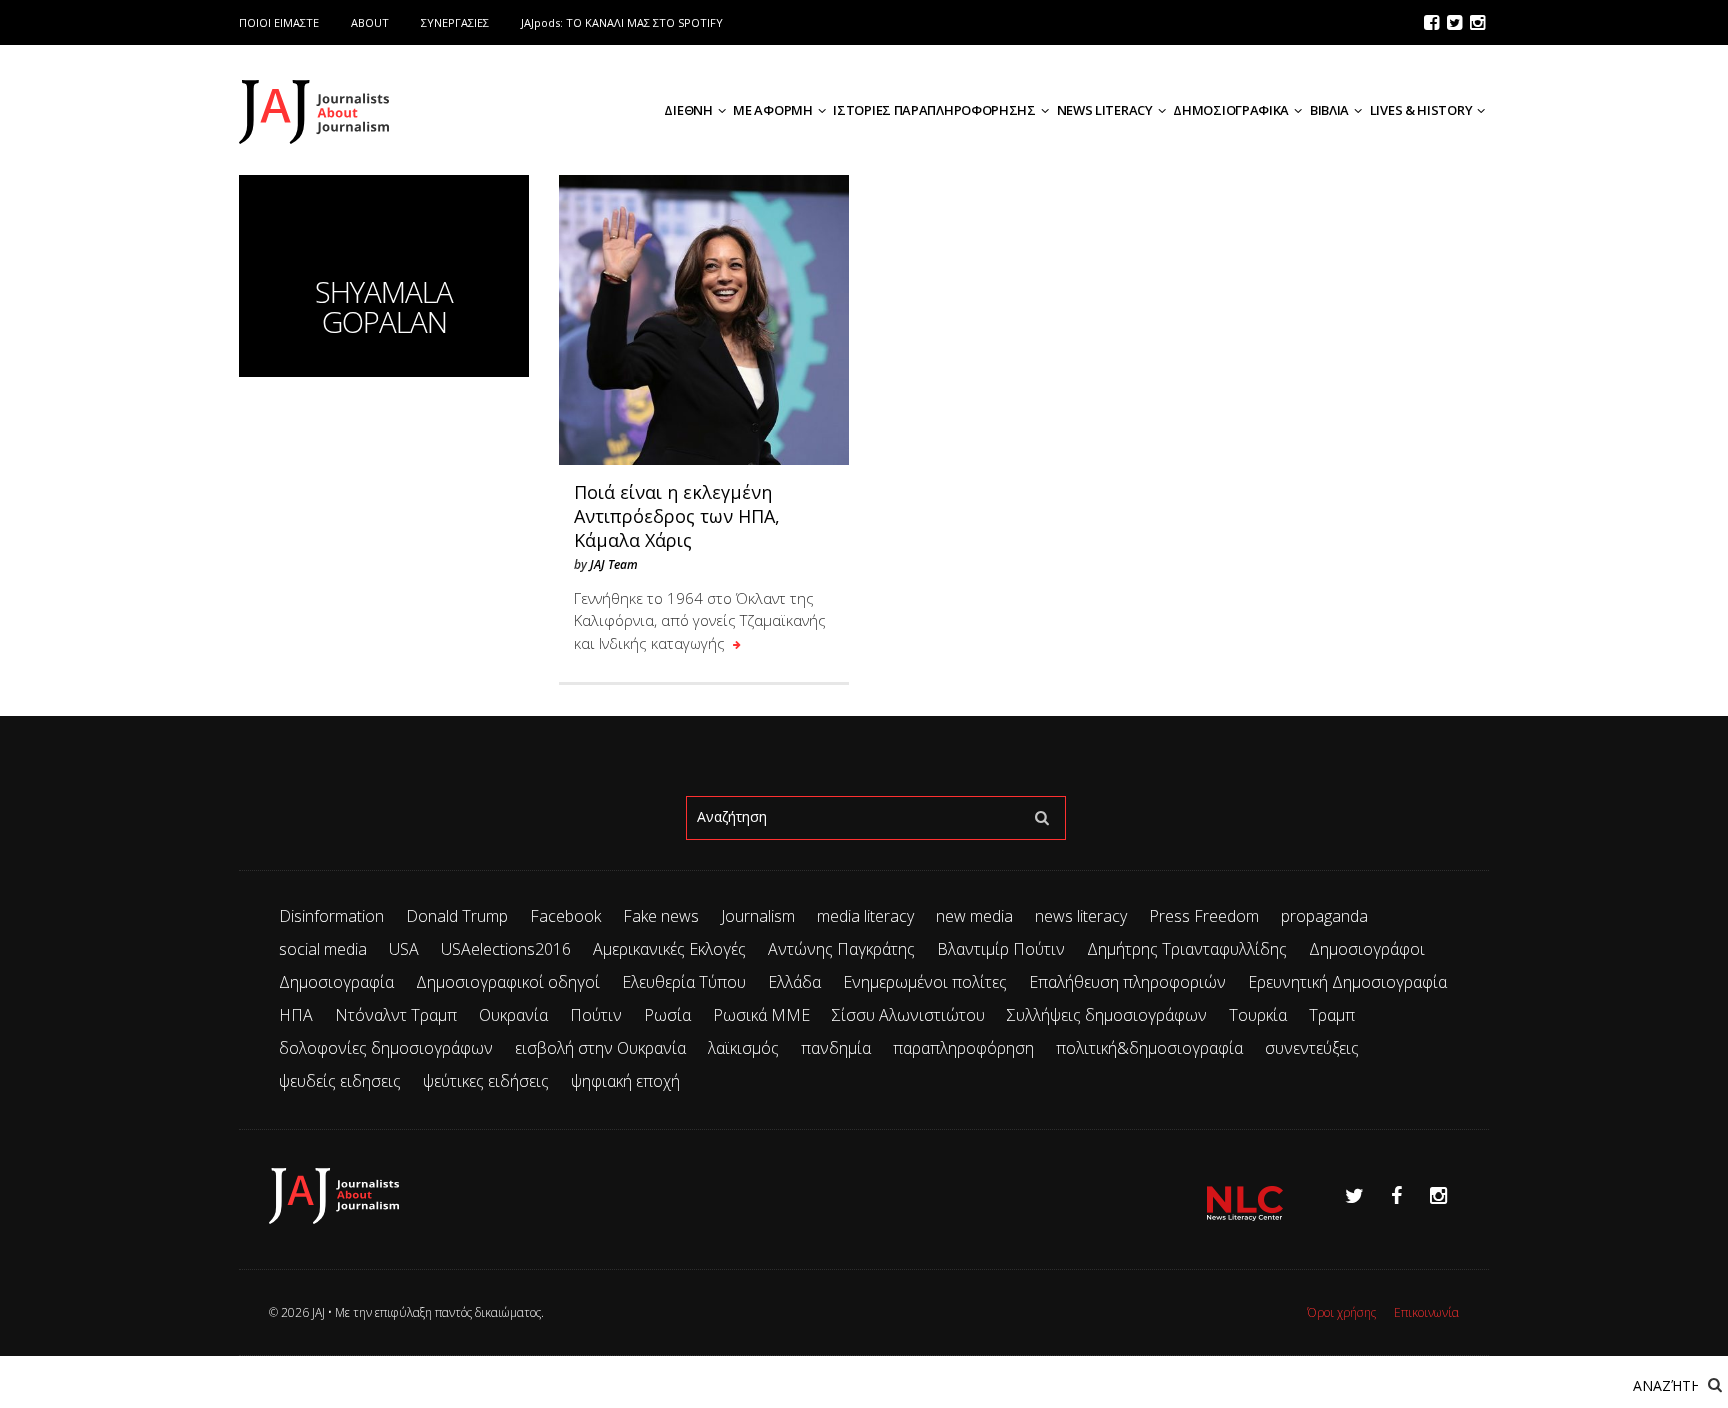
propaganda (1324, 916)
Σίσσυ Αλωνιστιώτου (908, 1015)
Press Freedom (1204, 916)
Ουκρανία (513, 1015)
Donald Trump (457, 916)
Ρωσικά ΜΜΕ (761, 1015)
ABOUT (370, 22)
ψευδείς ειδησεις (340, 1081)
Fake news (661, 916)
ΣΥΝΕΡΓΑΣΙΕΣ (455, 22)
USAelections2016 (506, 949)
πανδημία (836, 1048)
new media (974, 916)
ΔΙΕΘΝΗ (688, 110)
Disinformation (331, 916)
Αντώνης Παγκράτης (841, 949)
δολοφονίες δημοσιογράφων (386, 1048)
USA (404, 949)
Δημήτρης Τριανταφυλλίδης (1187, 949)
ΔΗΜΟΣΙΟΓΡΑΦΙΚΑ (1231, 110)
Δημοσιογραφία (336, 982)
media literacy (865, 916)
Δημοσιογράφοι (1367, 949)
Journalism (758, 916)
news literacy (1081, 916)
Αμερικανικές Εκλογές (669, 949)
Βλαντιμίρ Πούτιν (1001, 949)
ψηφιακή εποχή (625, 1081)
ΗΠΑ (296, 1015)
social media (323, 949)
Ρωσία (667, 1015)
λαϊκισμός (743, 1048)
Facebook (565, 916)
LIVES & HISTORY (1421, 110)
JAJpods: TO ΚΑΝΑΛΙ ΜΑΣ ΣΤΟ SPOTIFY (622, 22)
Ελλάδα (794, 982)
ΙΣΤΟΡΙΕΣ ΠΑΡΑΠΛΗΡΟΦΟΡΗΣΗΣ (934, 110)
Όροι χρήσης (1341, 1312)
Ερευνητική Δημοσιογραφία (1347, 982)
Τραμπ (1332, 1015)
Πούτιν (596, 1015)
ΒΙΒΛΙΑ (1329, 110)
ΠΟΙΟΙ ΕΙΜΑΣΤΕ (279, 22)
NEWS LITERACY (1105, 110)
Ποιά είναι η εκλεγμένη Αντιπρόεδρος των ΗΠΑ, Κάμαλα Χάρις (677, 516)
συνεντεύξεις (1312, 1048)
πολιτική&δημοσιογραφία (1149, 1048)
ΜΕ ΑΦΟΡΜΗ (772, 110)
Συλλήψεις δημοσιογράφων (1107, 1015)
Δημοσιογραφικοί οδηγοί (508, 982)
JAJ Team (614, 564)
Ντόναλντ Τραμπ (396, 1015)
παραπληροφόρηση (963, 1048)
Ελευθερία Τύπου (684, 982)
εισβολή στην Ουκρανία (600, 1048)
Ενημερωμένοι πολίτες (925, 982)
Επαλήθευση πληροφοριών (1127, 982)
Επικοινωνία (1426, 1312)
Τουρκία (1258, 1015)
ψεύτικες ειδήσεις (486, 1081)
